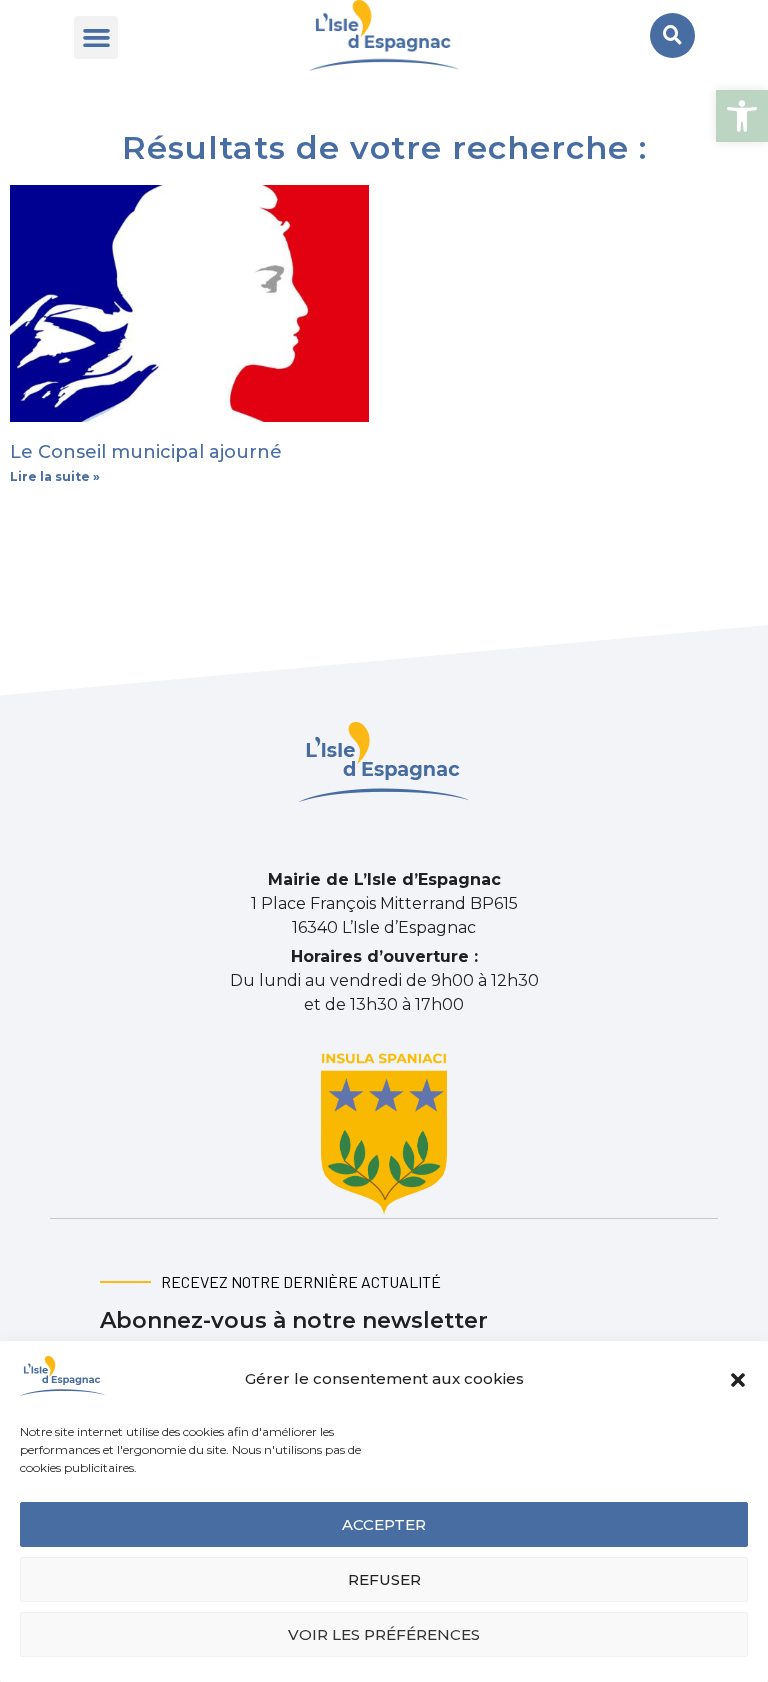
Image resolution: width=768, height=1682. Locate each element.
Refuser (384, 1579)
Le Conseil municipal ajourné (146, 452)
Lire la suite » (55, 476)
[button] (742, 116)
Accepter (384, 1524)
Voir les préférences (384, 1634)
